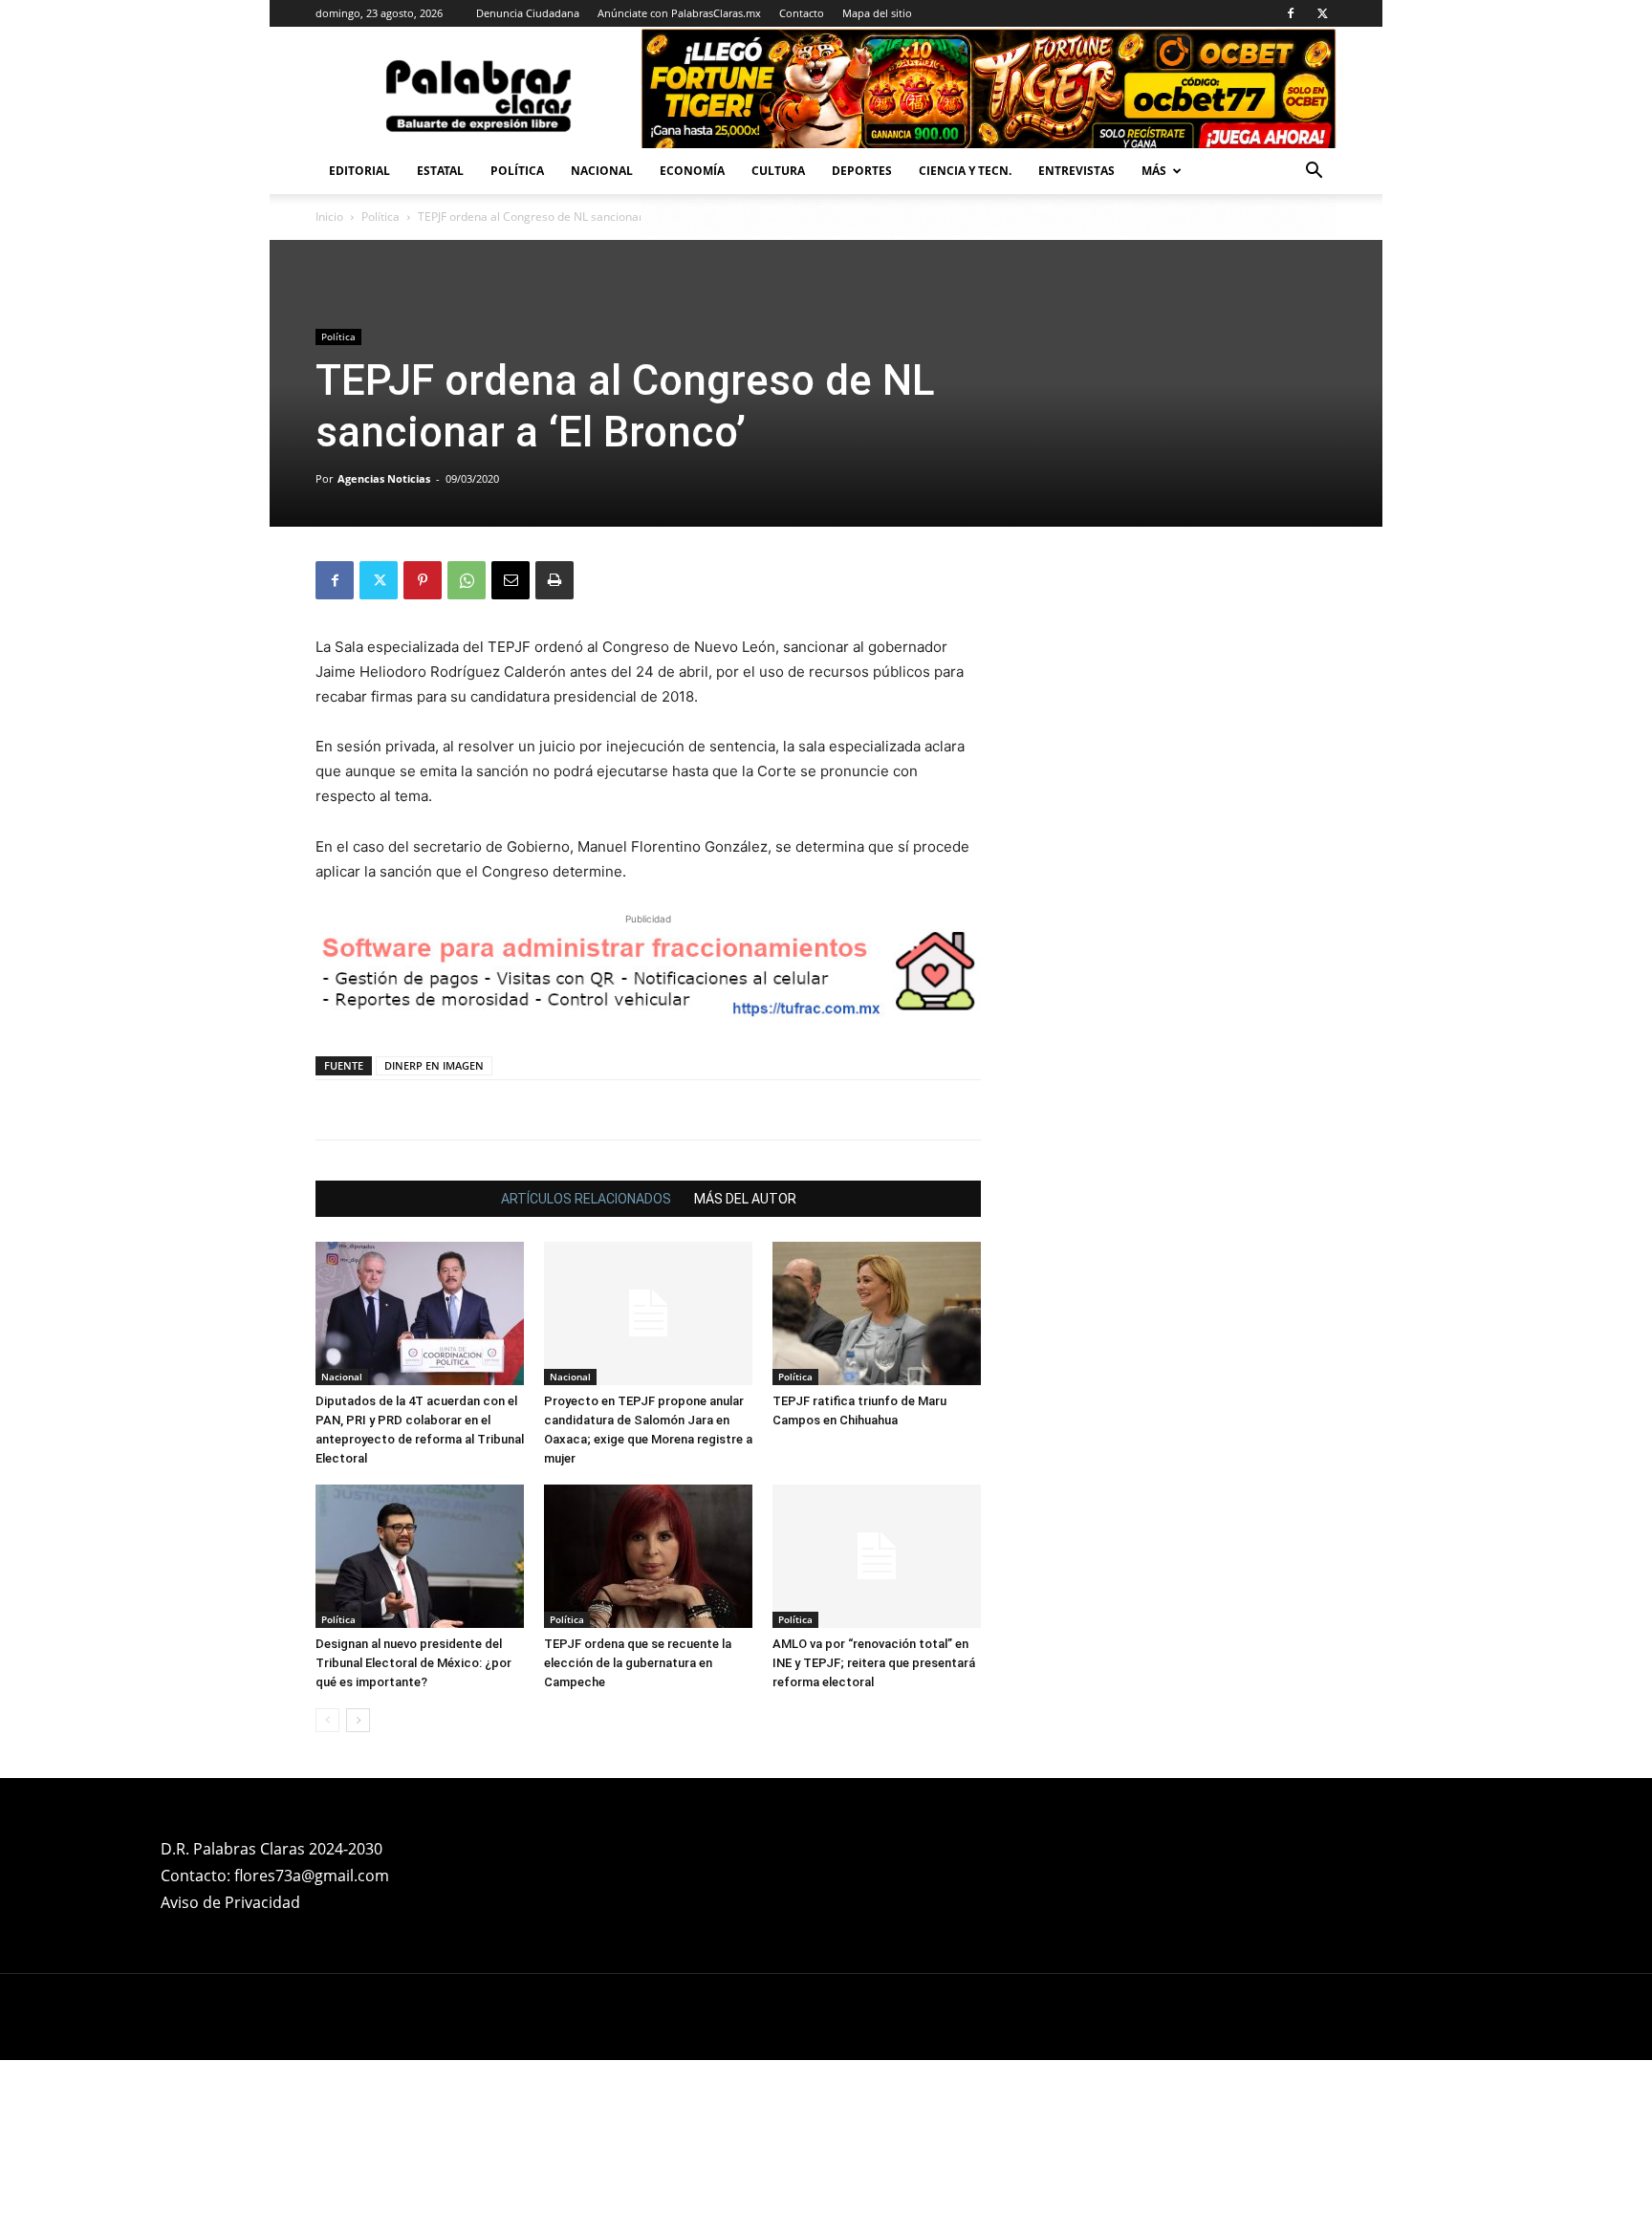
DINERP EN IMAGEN (434, 1065)
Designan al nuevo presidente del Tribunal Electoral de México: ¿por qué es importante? (413, 1663)
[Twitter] (1322, 13)
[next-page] (358, 1720)
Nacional (602, 171)
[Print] (554, 580)
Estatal (440, 171)
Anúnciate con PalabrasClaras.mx (679, 13)
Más (1154, 171)
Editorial (359, 171)
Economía (692, 171)
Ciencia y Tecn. (965, 171)
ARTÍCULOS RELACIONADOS (586, 1199)
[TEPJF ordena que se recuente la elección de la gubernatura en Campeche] (648, 1556)
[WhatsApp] (467, 580)
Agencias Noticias (384, 478)
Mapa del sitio (877, 13)
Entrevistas (1076, 171)
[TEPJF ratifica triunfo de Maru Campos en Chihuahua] (877, 1313)
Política (517, 171)
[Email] (511, 580)
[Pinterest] (423, 580)
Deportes (862, 171)
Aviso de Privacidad (230, 1902)
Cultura (778, 171)
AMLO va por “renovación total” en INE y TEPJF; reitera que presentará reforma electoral (874, 1663)
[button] (1314, 173)
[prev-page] (327, 1720)
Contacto (802, 13)
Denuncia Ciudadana (528, 13)
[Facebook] (1291, 13)
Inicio (329, 217)
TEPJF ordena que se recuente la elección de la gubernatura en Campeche (638, 1663)
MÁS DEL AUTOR (745, 1199)
